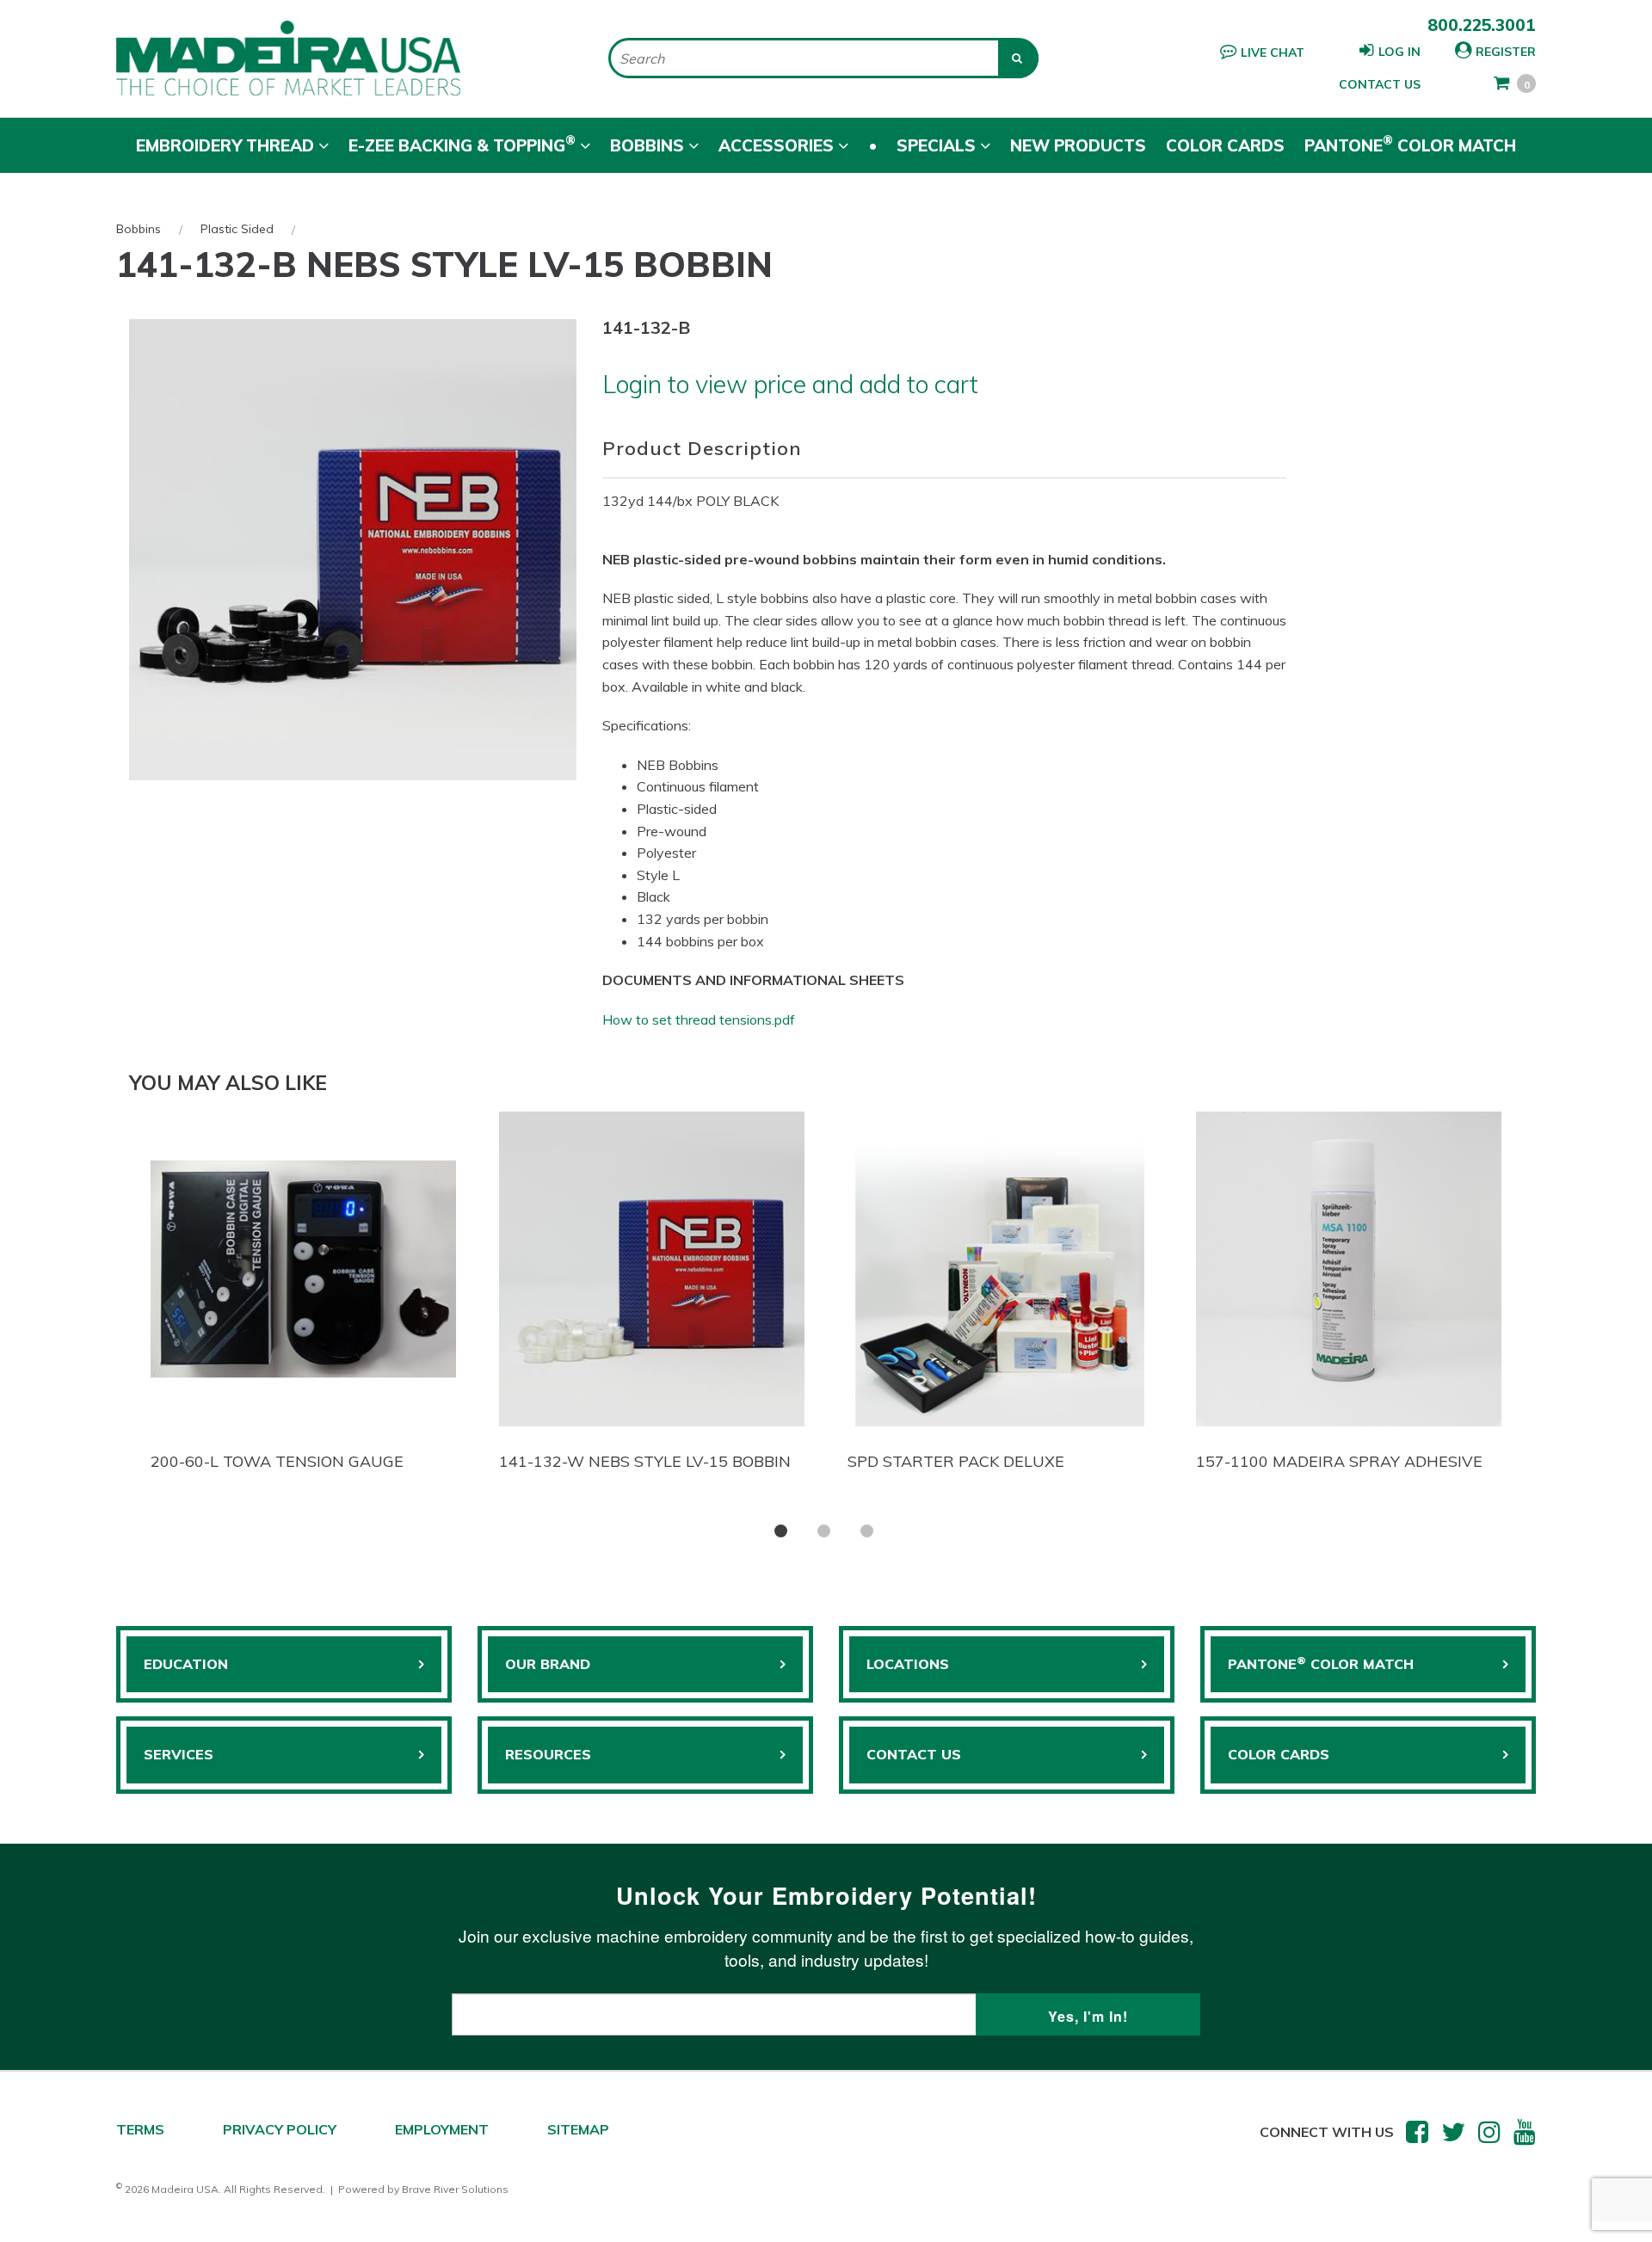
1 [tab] (781, 1531)
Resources (548, 1754)
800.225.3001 (1482, 25)
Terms (140, 2129)
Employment (442, 2129)
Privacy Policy (280, 2129)
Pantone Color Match (1410, 144)
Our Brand (548, 1664)
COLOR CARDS (1279, 1754)
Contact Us (1380, 84)
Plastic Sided (237, 229)
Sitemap (578, 2129)
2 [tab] (824, 1531)
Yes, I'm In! (1088, 2016)
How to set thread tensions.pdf (699, 1019)
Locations (908, 1664)
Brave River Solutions (455, 2189)
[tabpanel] (303, 1296)
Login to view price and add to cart (790, 384)
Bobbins (139, 229)
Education (186, 1664)
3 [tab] (867, 1531)
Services (179, 1754)
